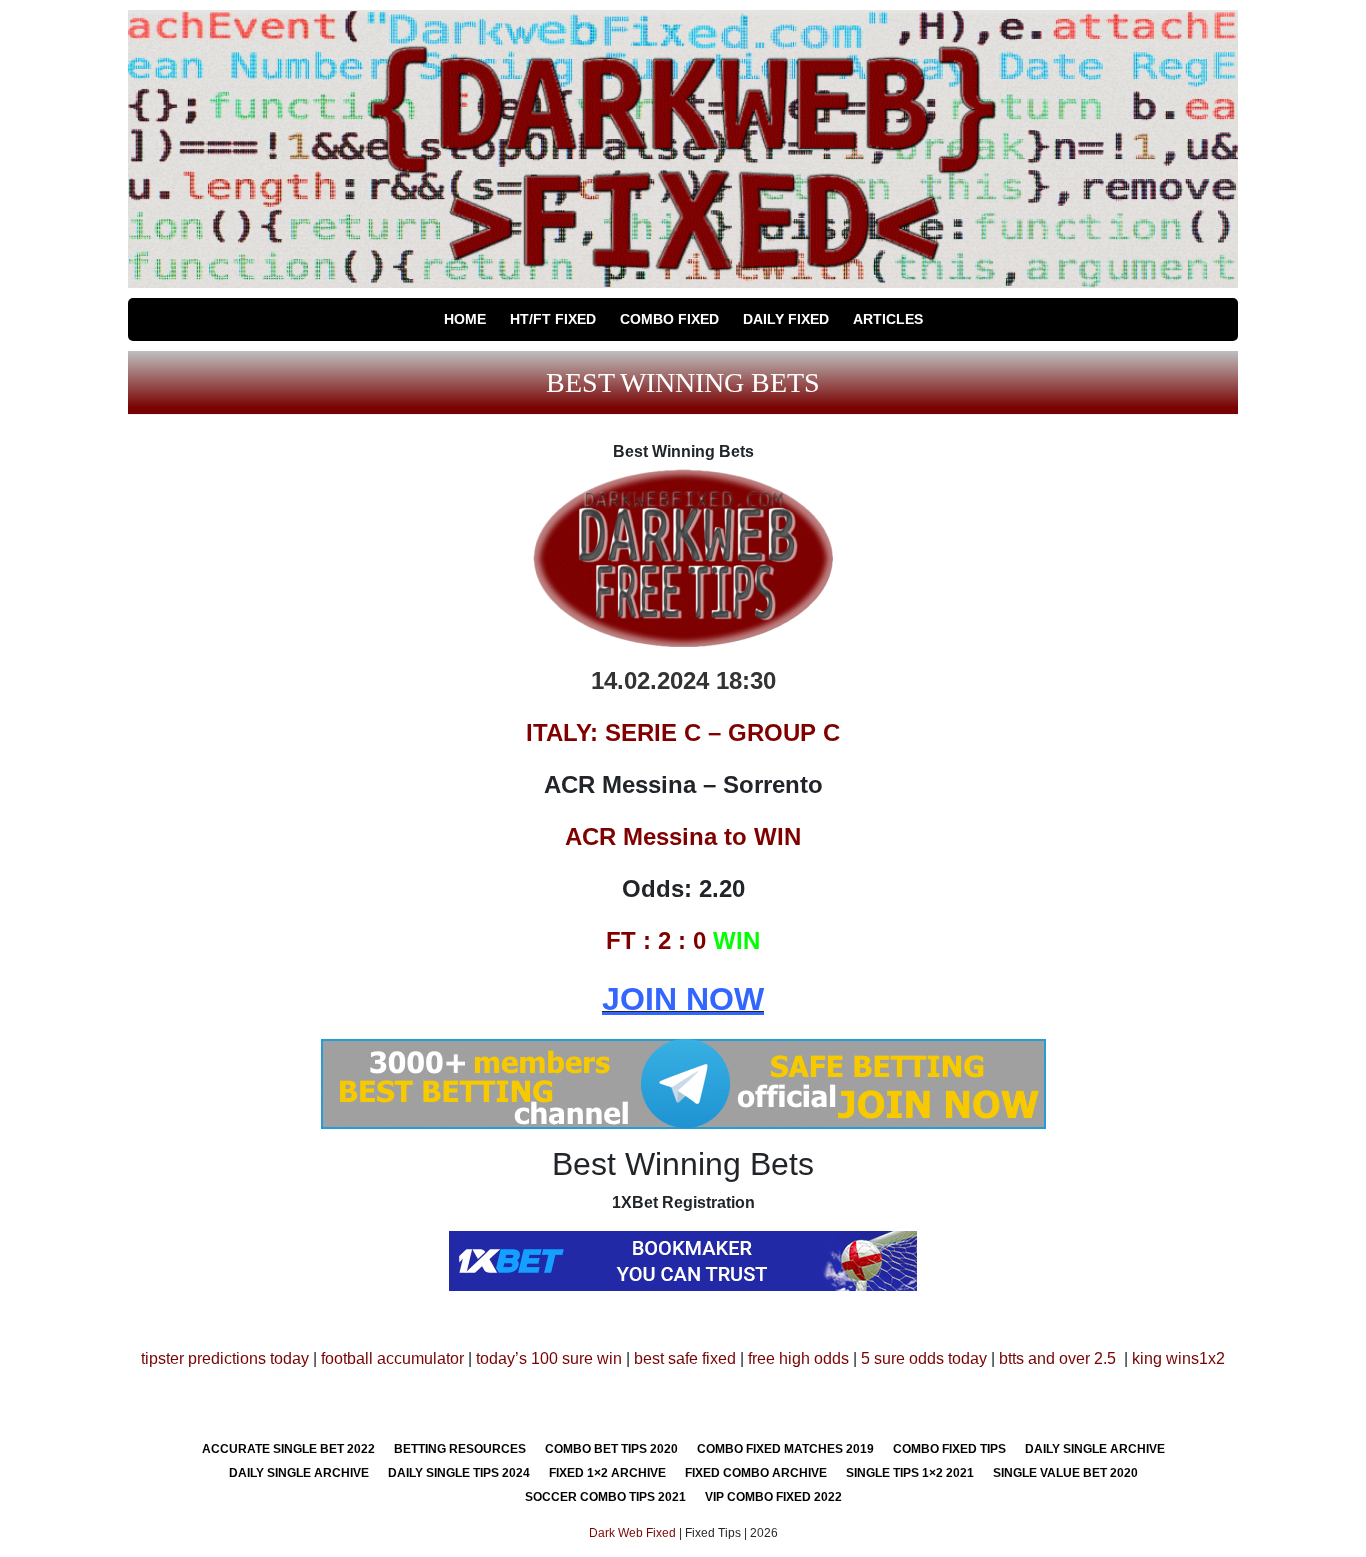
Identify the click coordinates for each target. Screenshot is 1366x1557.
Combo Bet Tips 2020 (611, 1449)
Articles (888, 319)
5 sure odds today (924, 1358)
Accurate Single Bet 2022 (288, 1449)
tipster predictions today (225, 1358)
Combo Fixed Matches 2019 (785, 1449)
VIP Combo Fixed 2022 (773, 1497)
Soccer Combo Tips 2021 (605, 1497)
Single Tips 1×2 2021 (910, 1473)
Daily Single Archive (1095, 1449)
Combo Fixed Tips (949, 1449)
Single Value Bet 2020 (1065, 1473)
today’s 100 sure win (549, 1358)
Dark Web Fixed (632, 1533)
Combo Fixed (669, 319)
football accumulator (392, 1358)
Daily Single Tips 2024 (459, 1473)
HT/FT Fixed (553, 319)
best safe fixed (685, 1358)
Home (465, 319)
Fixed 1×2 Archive (607, 1473)
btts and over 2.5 (1057, 1358)
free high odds (798, 1358)
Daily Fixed (786, 319)
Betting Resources (460, 1449)
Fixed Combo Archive (756, 1473)
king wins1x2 (1178, 1358)
